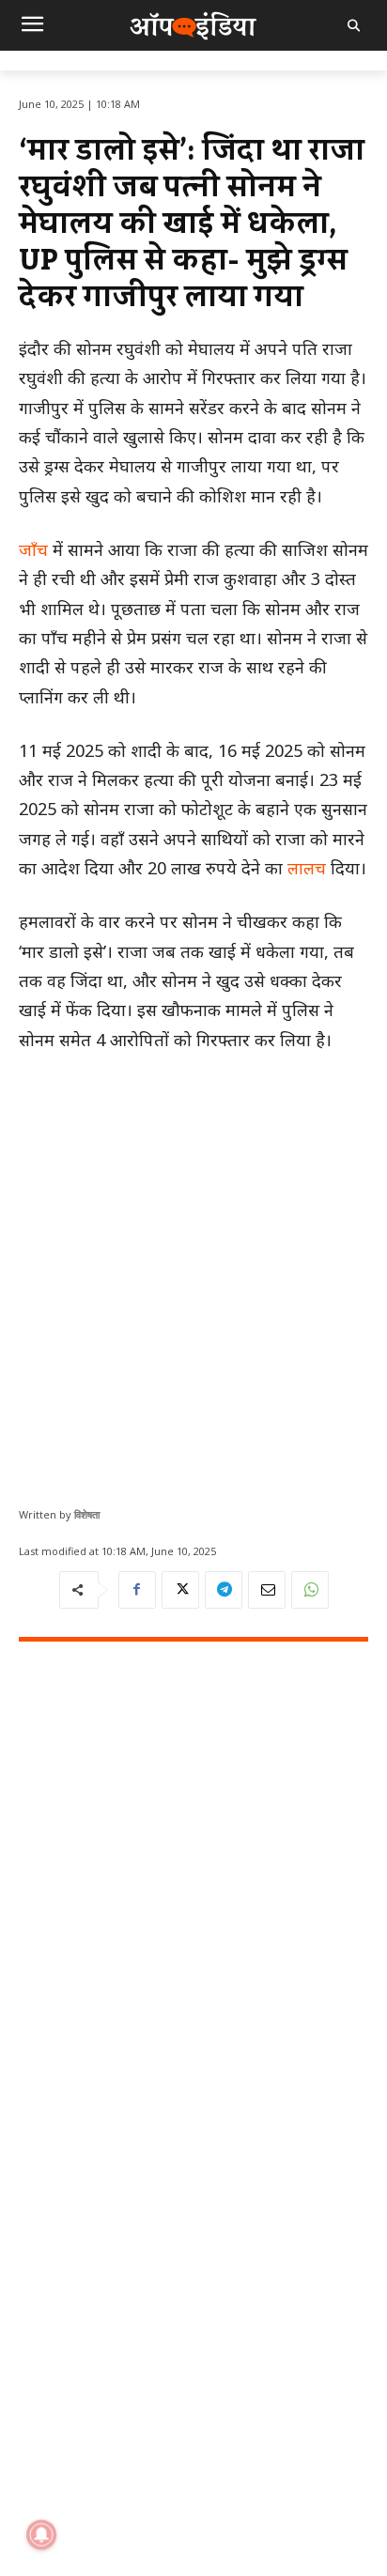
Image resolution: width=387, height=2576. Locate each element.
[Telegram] (224, 1590)
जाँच (33, 549)
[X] (180, 1590)
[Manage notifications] (41, 2535)
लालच (307, 868)
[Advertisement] (193, 1273)
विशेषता (87, 1514)
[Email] (267, 1590)
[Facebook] (137, 1590)
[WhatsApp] (310, 1590)
